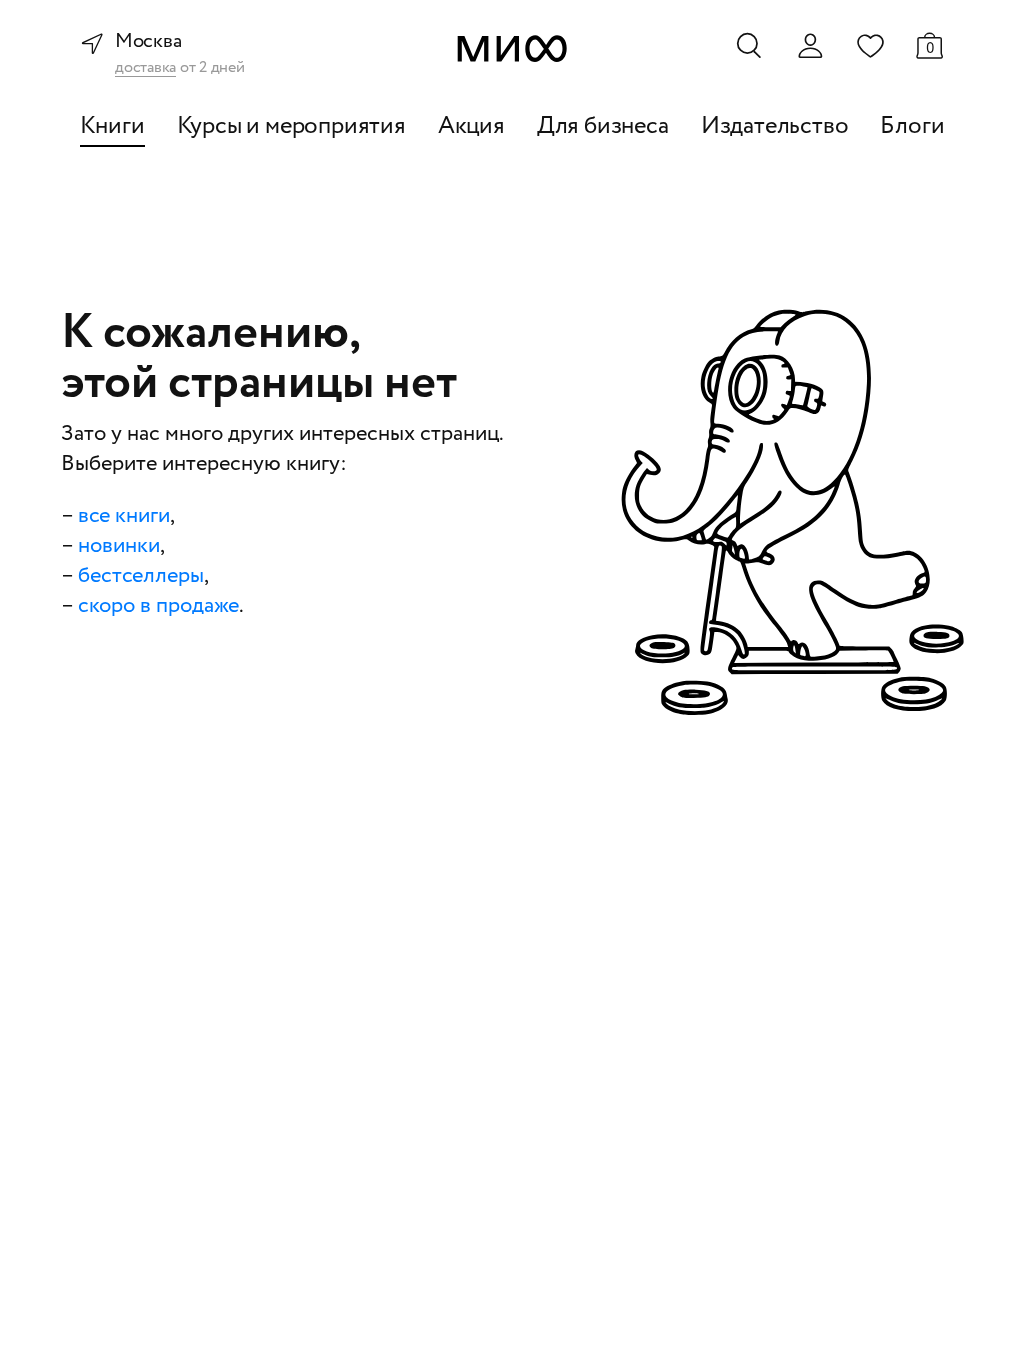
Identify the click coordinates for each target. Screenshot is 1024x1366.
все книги (124, 516)
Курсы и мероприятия (291, 126)
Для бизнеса (603, 126)
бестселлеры (141, 576)
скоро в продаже (158, 606)
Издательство (775, 126)
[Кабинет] (810, 46)
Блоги (912, 126)
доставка (145, 68)
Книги (112, 126)
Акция (471, 126)
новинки (119, 546)
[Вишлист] (870, 45)
